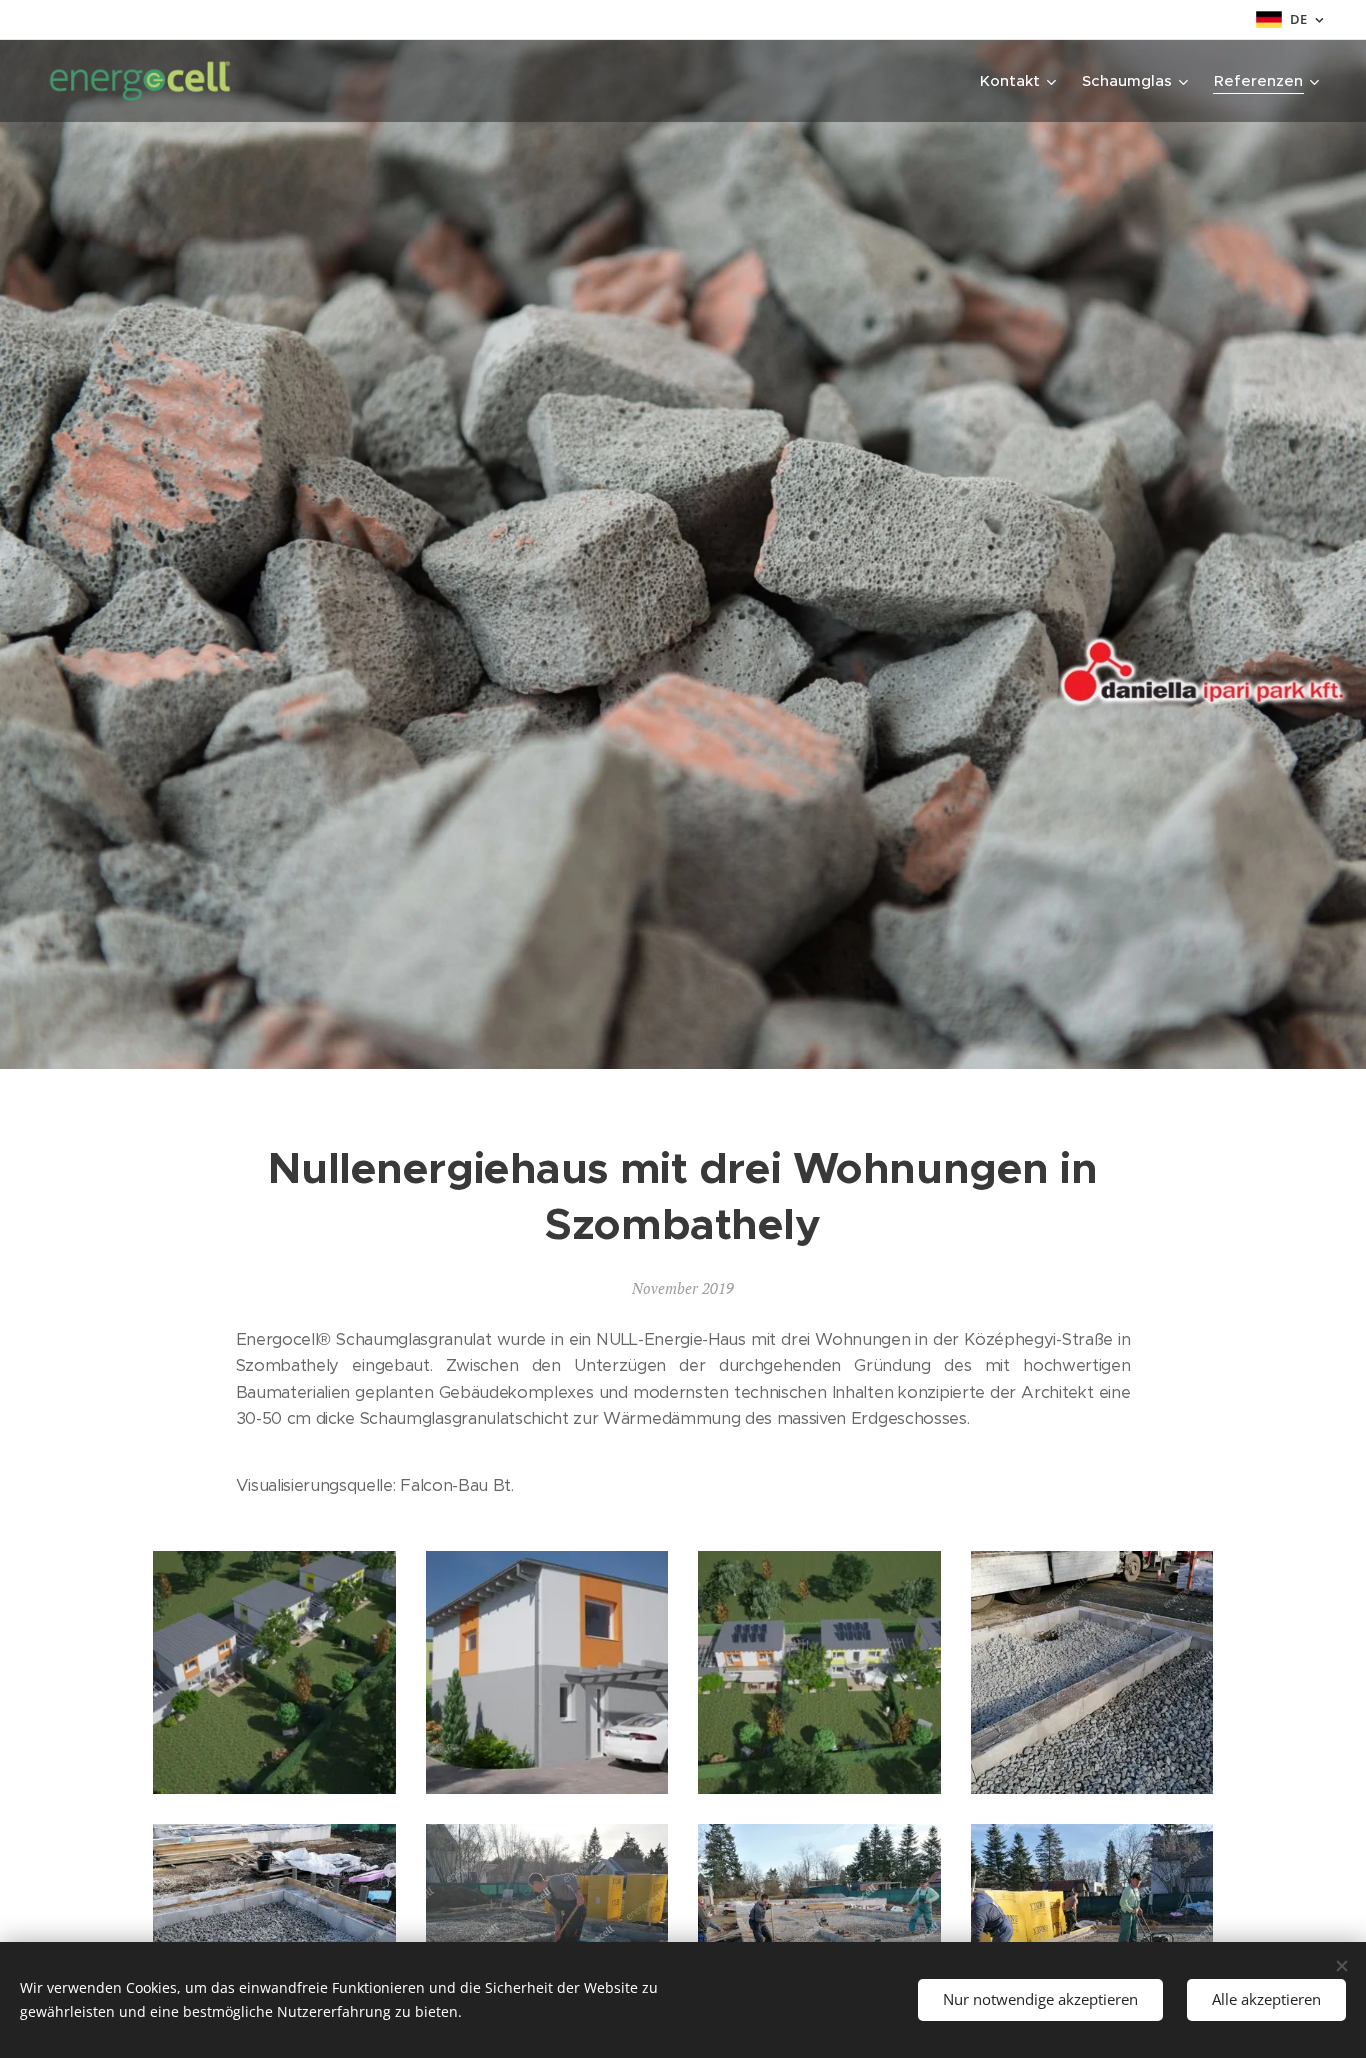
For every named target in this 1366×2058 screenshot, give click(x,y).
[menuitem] (1020, 81)
